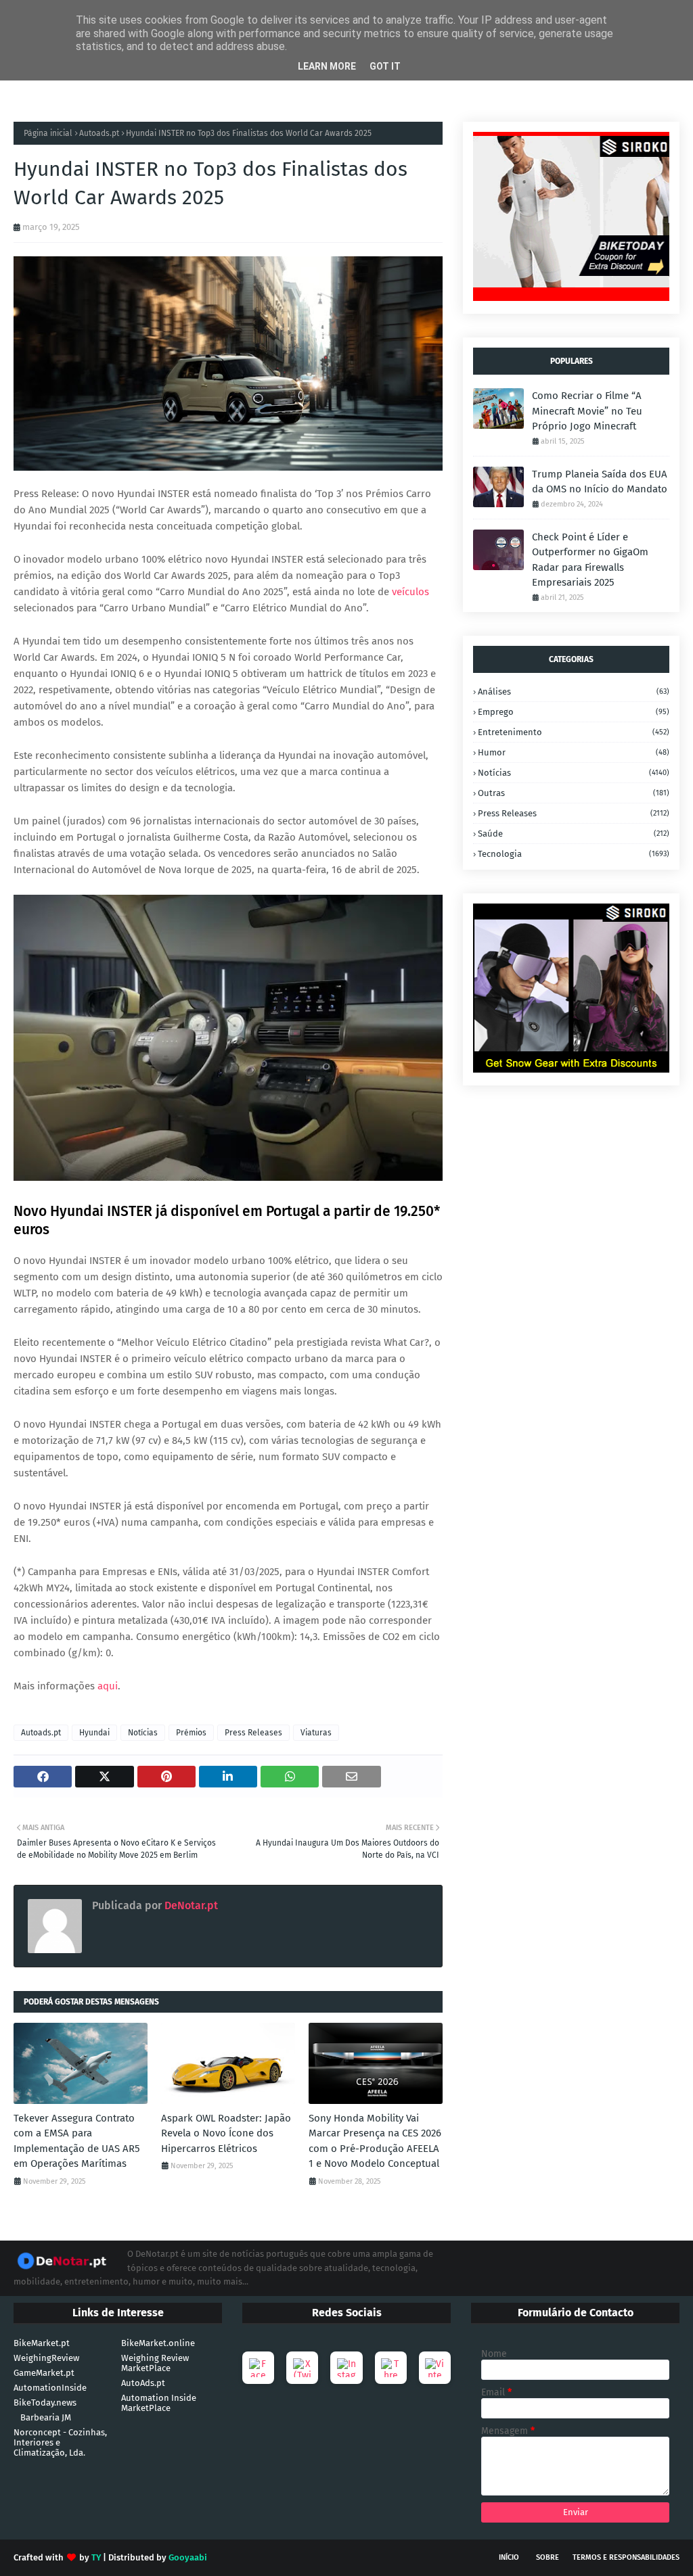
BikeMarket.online (158, 2343)
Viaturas (316, 1733)
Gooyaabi (188, 2557)
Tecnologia (574, 854)
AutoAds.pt (143, 2383)
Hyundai (94, 1733)
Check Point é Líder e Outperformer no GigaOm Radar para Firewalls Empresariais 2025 (590, 560)
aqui (108, 1686)
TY (96, 2557)
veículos (410, 592)
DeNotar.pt (190, 1905)
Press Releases (253, 1733)
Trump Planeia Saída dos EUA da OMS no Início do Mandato (600, 482)
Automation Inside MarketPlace (159, 2403)
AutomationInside (50, 2388)
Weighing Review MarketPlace (155, 2363)
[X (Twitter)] (302, 2368)
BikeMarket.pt (42, 2343)
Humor (574, 752)
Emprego (574, 712)
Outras (574, 793)
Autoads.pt (99, 133)
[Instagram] (346, 2368)
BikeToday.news (45, 2403)
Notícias (143, 1733)
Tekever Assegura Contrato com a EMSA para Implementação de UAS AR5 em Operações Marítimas (77, 2141)
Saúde (574, 834)
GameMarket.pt (44, 2373)
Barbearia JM (46, 2417)
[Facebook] (258, 2368)
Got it (385, 66)
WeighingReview (46, 2358)
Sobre (547, 2557)
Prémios (191, 1733)
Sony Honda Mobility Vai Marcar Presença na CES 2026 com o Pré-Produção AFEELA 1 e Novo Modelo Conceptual (375, 2141)
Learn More (327, 66)
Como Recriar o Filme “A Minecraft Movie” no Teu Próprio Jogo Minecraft (587, 411)
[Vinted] (435, 2368)
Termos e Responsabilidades (626, 2557)
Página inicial (48, 133)
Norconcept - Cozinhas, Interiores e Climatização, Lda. (60, 2442)
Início (509, 2557)
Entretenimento (574, 732)
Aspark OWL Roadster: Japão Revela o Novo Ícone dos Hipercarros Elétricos (226, 2133)
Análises (574, 692)
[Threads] (391, 2368)
